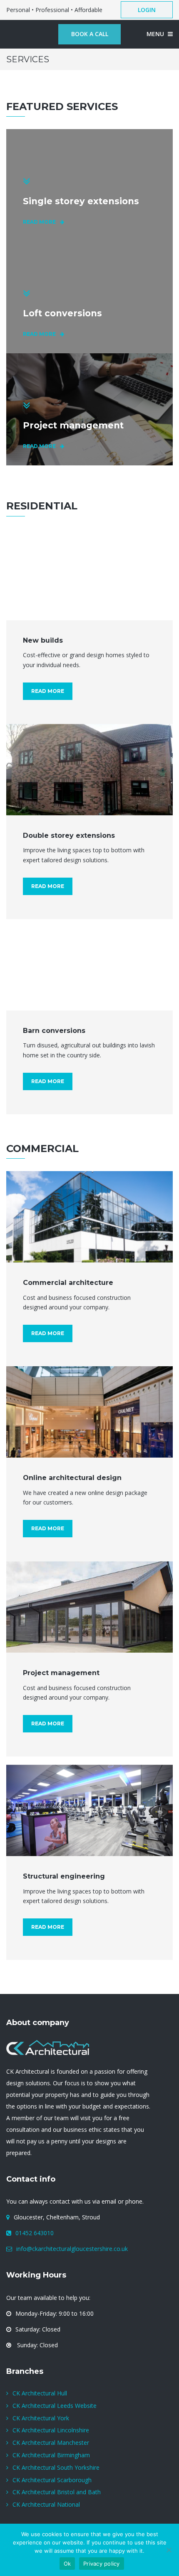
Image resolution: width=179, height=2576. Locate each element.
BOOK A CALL (90, 34)
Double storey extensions (69, 835)
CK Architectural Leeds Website (55, 2406)
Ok (67, 2564)
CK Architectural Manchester (51, 2443)
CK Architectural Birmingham (51, 2455)
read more (39, 222)
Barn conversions (54, 1031)
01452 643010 (35, 2233)
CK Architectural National (46, 2504)
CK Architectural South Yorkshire (56, 2467)
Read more (48, 691)
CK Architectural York (41, 2418)
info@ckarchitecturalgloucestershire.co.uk (72, 2249)
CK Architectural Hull (40, 2393)
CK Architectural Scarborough (52, 2480)
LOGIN (147, 10)
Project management (61, 1673)
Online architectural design (72, 1478)
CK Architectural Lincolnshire (51, 2430)
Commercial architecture (68, 1283)
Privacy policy (102, 2564)
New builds (43, 640)
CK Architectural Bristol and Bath (57, 2492)
